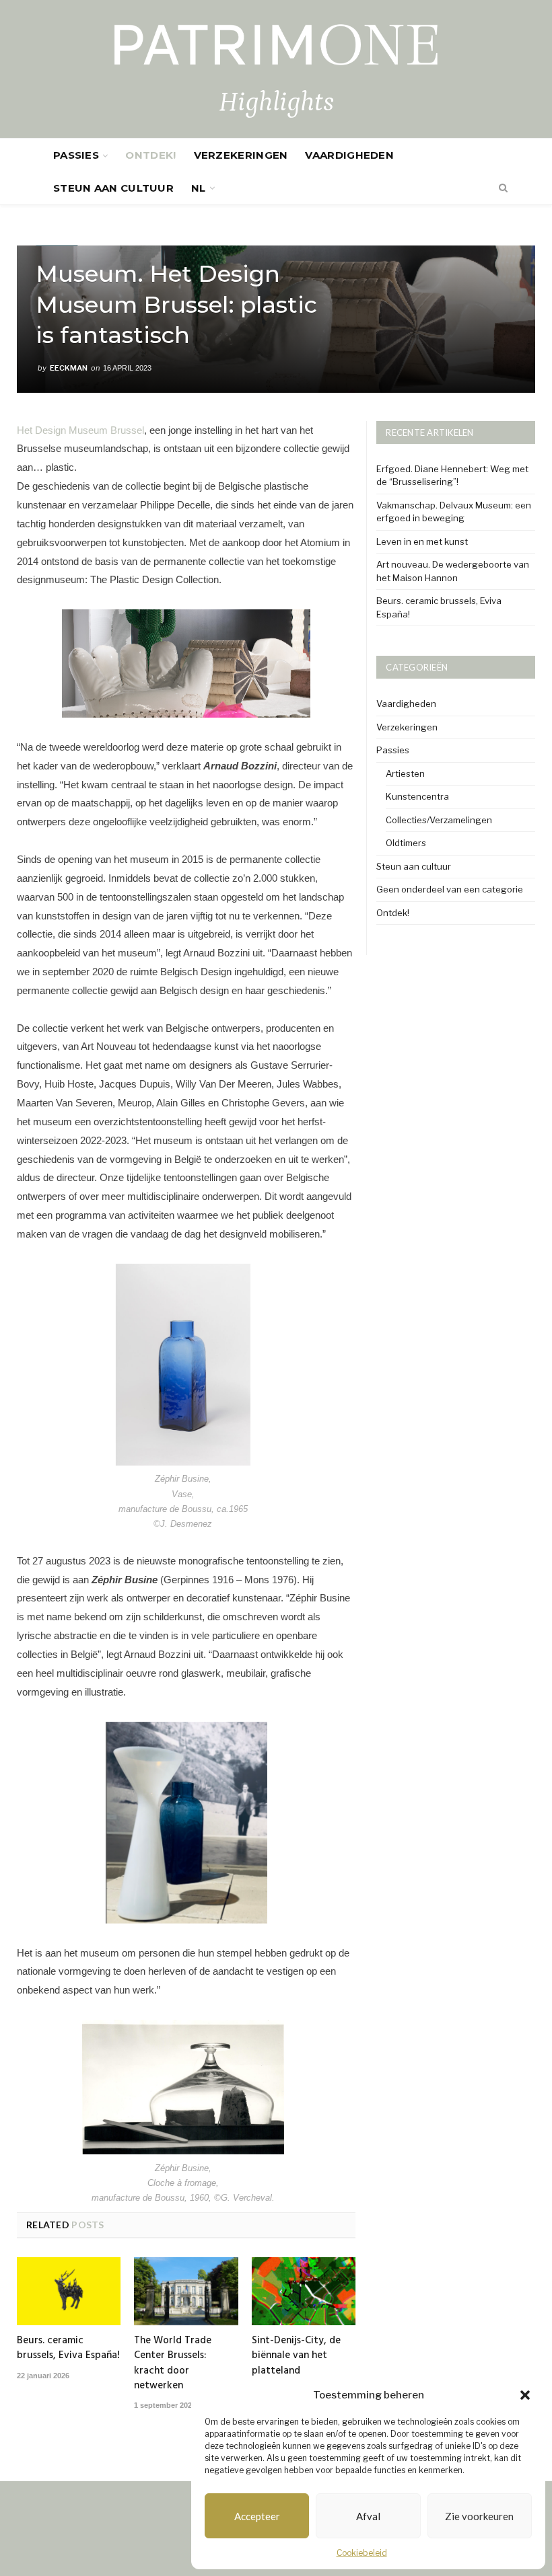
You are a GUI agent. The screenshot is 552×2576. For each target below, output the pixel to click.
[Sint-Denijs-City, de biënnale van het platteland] (304, 2291)
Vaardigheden (349, 155)
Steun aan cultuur (113, 188)
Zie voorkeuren (479, 2516)
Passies (76, 155)
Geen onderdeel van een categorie (450, 889)
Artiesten (405, 773)
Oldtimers (406, 843)
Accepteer (257, 2516)
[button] (525, 2395)
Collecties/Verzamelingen (439, 820)
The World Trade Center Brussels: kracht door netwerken (173, 2363)
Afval (368, 2516)
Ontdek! (150, 155)
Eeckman (69, 368)
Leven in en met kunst (422, 541)
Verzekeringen (241, 155)
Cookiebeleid (362, 2553)
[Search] (496, 188)
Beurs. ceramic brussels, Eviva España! (68, 2348)
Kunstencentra (417, 796)
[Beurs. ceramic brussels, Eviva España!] (69, 2291)
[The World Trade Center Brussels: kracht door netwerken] (186, 2291)
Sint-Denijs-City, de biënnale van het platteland (296, 2355)
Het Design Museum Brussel (80, 430)
